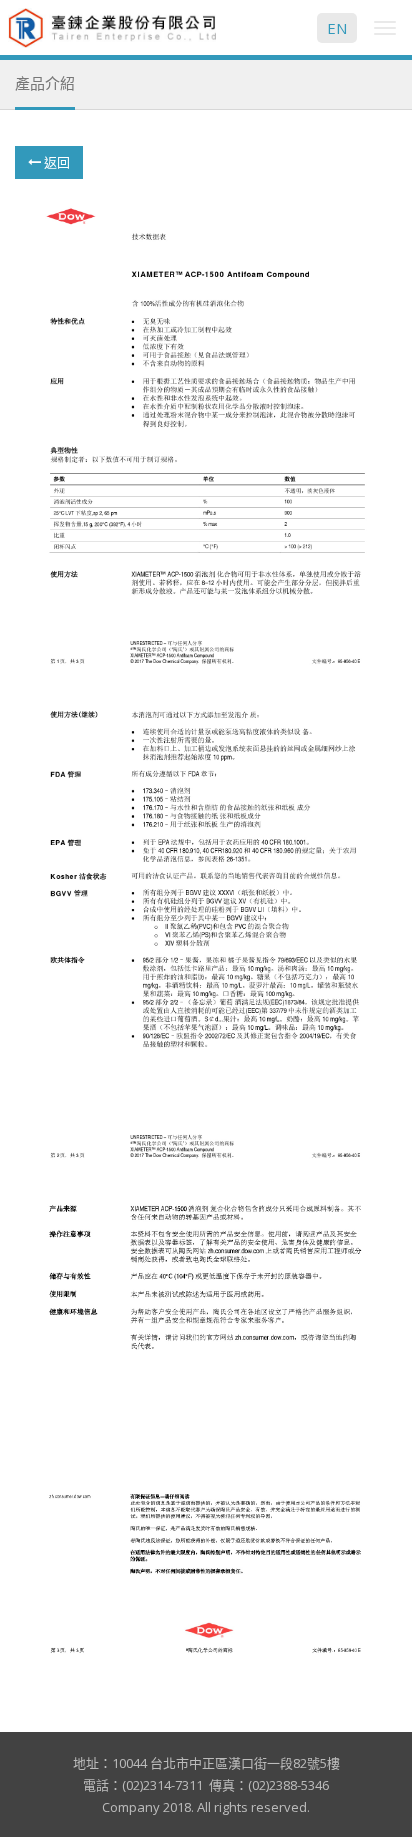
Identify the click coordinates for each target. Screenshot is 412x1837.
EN (337, 28)
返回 (55, 162)
